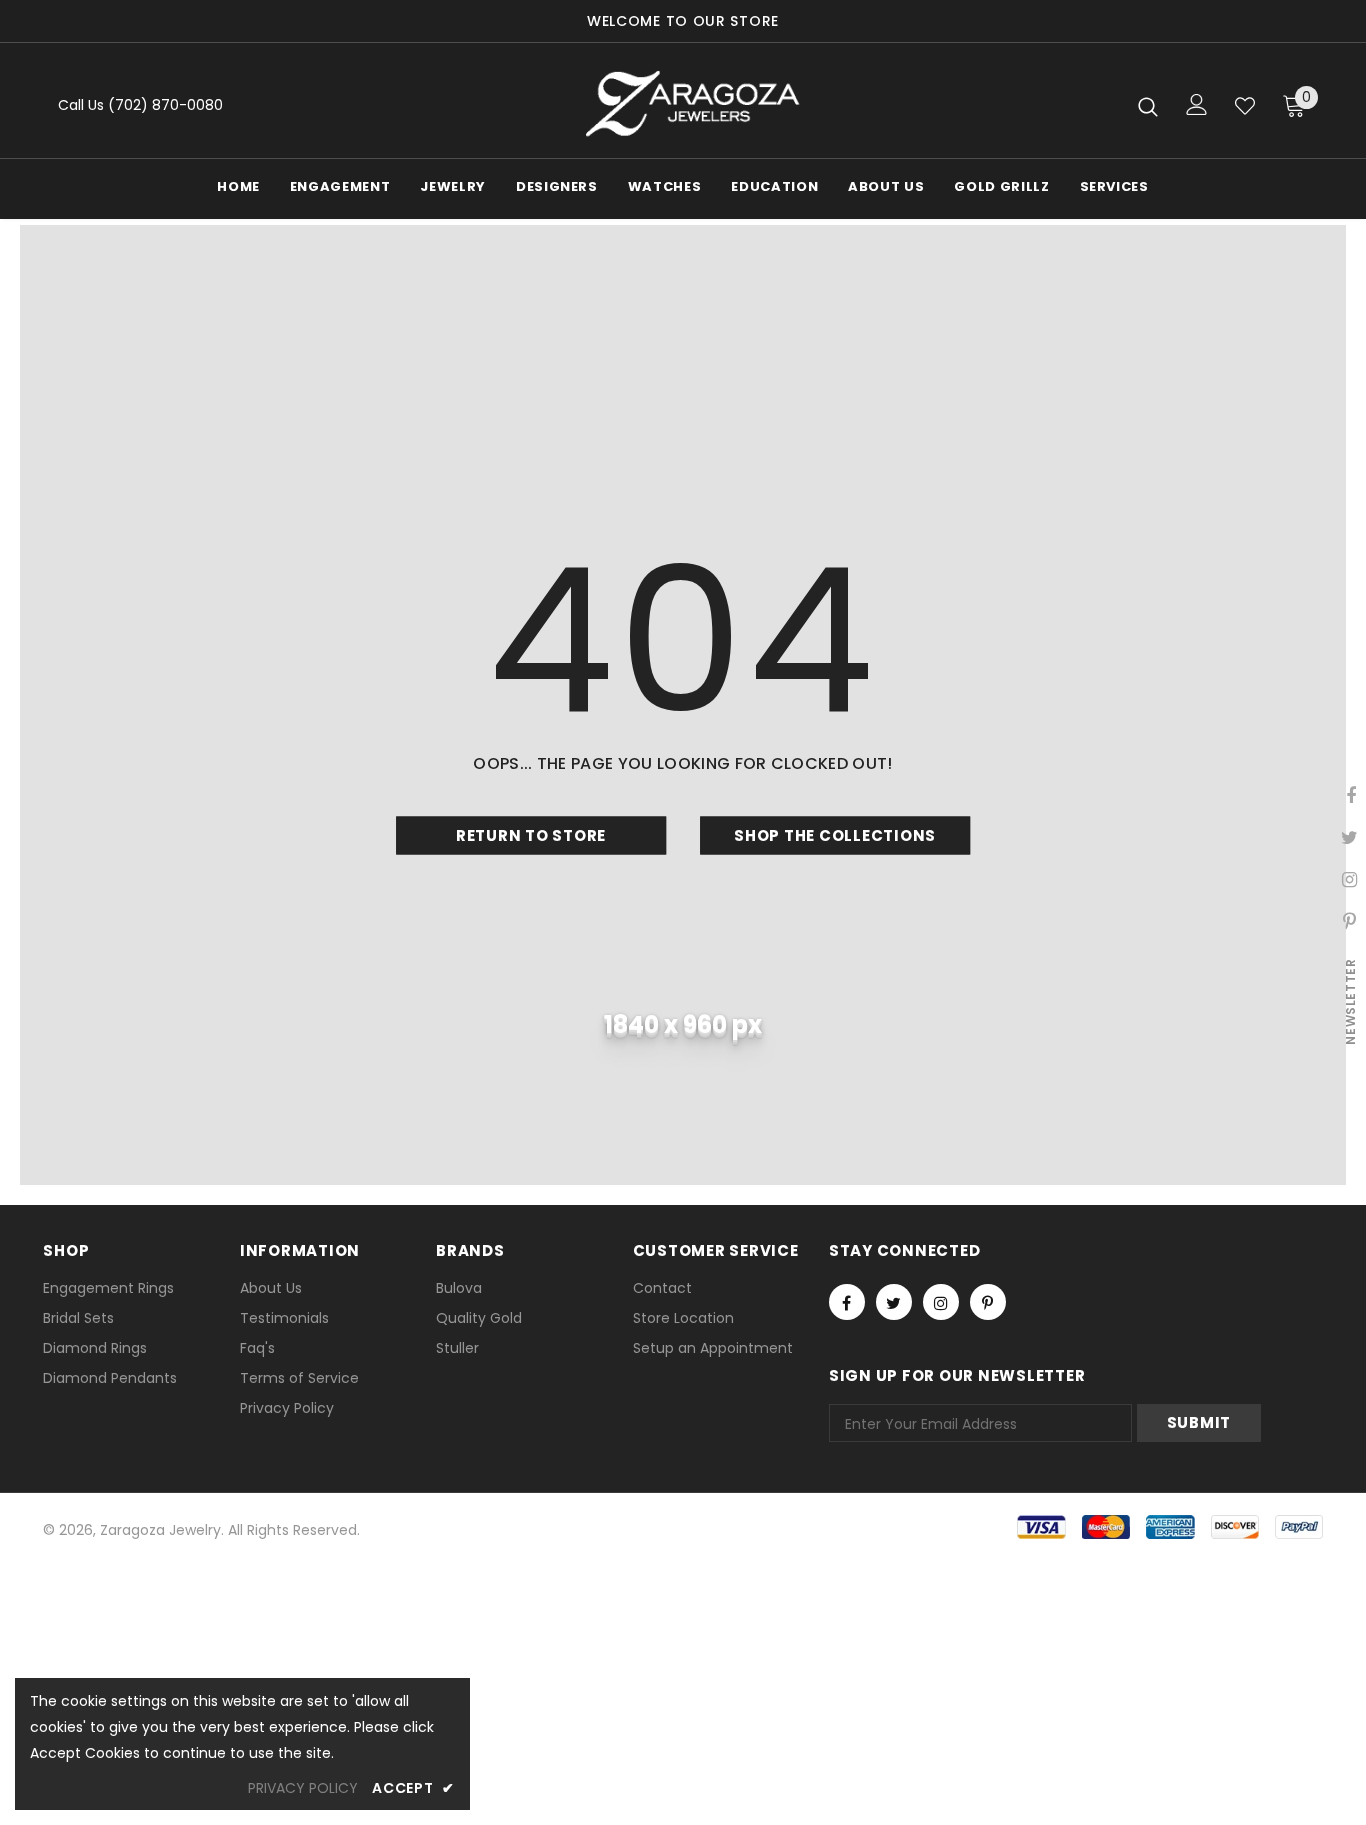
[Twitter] (894, 1302)
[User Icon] (1197, 104)
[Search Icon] (1148, 106)
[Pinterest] (988, 1302)
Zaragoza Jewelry (160, 1530)
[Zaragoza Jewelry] (690, 105)
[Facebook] (847, 1302)
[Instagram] (941, 1302)
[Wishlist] (1245, 106)
